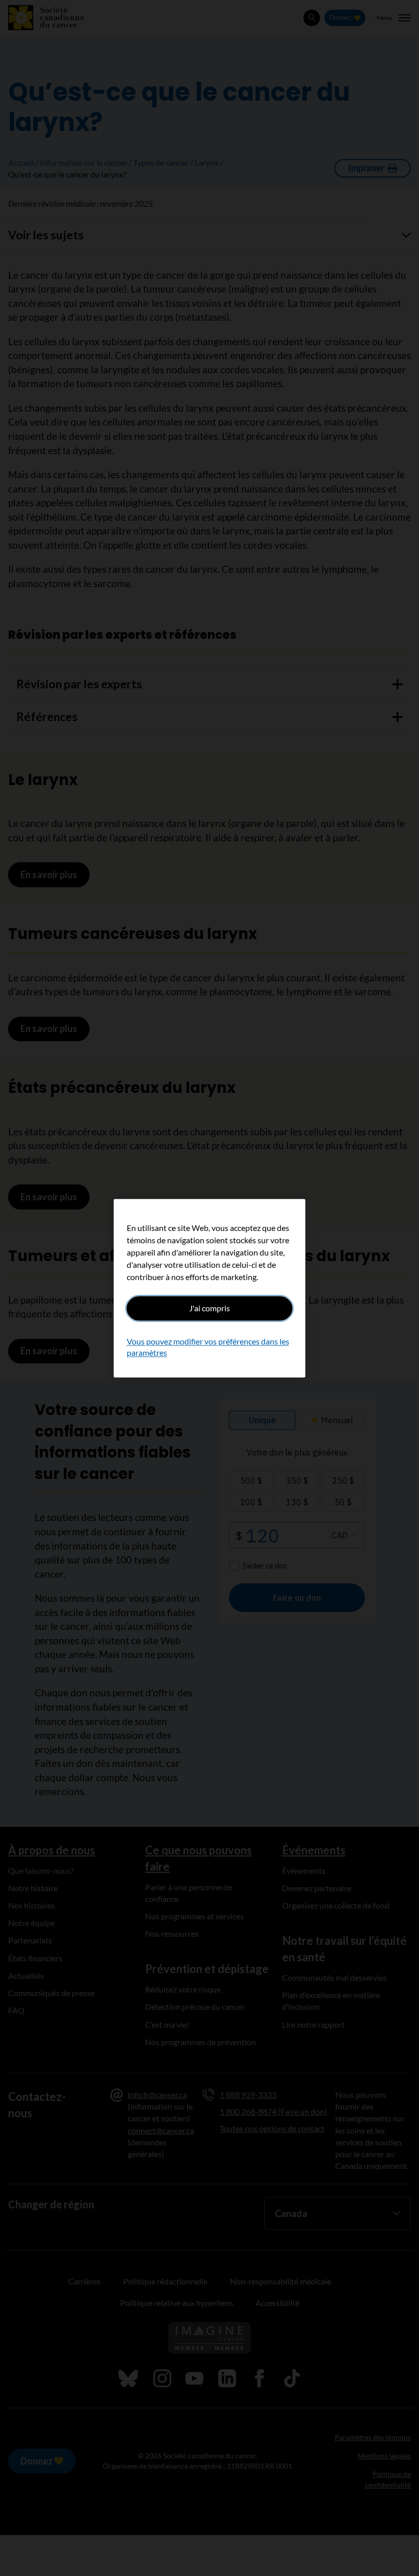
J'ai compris (209, 1308)
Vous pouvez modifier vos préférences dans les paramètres (208, 1347)
